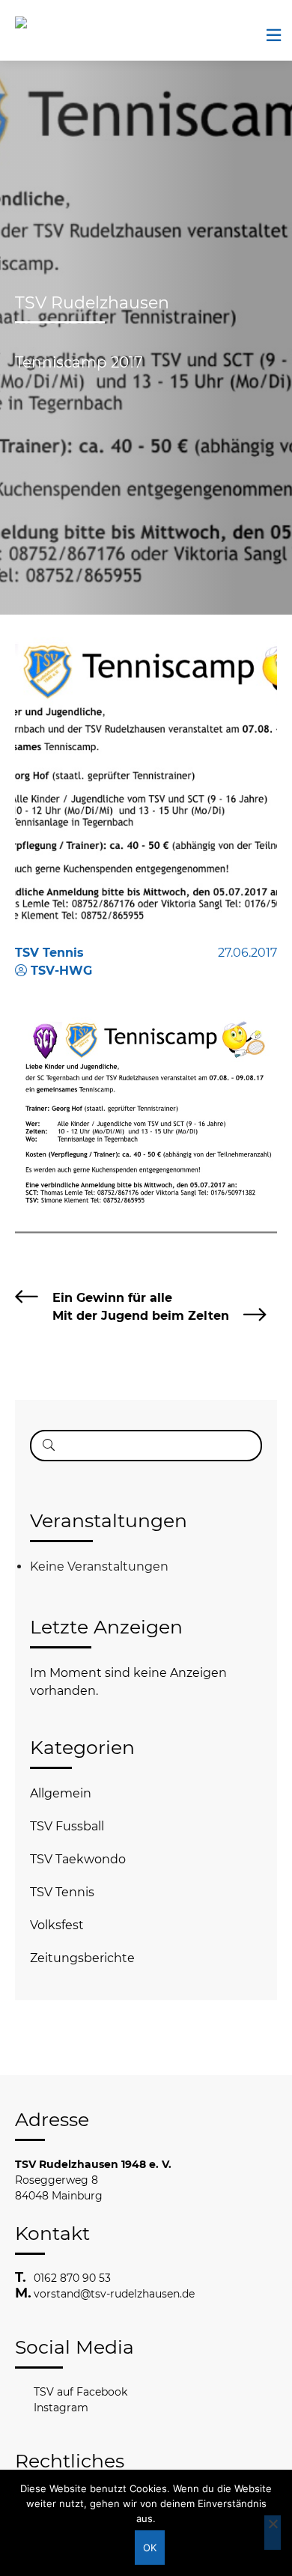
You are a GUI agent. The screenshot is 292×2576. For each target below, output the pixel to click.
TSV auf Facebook (80, 2392)
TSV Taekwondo (78, 1859)
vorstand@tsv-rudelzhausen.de (114, 2294)
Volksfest (57, 1925)
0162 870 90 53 (72, 2278)
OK (150, 2548)
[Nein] (273, 2533)
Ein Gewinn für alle (112, 1298)
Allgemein (61, 1793)
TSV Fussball (67, 1826)
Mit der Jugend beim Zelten (141, 1316)
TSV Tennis (62, 1892)
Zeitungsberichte (82, 1958)
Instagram (61, 2408)
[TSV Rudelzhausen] (41, 22)
